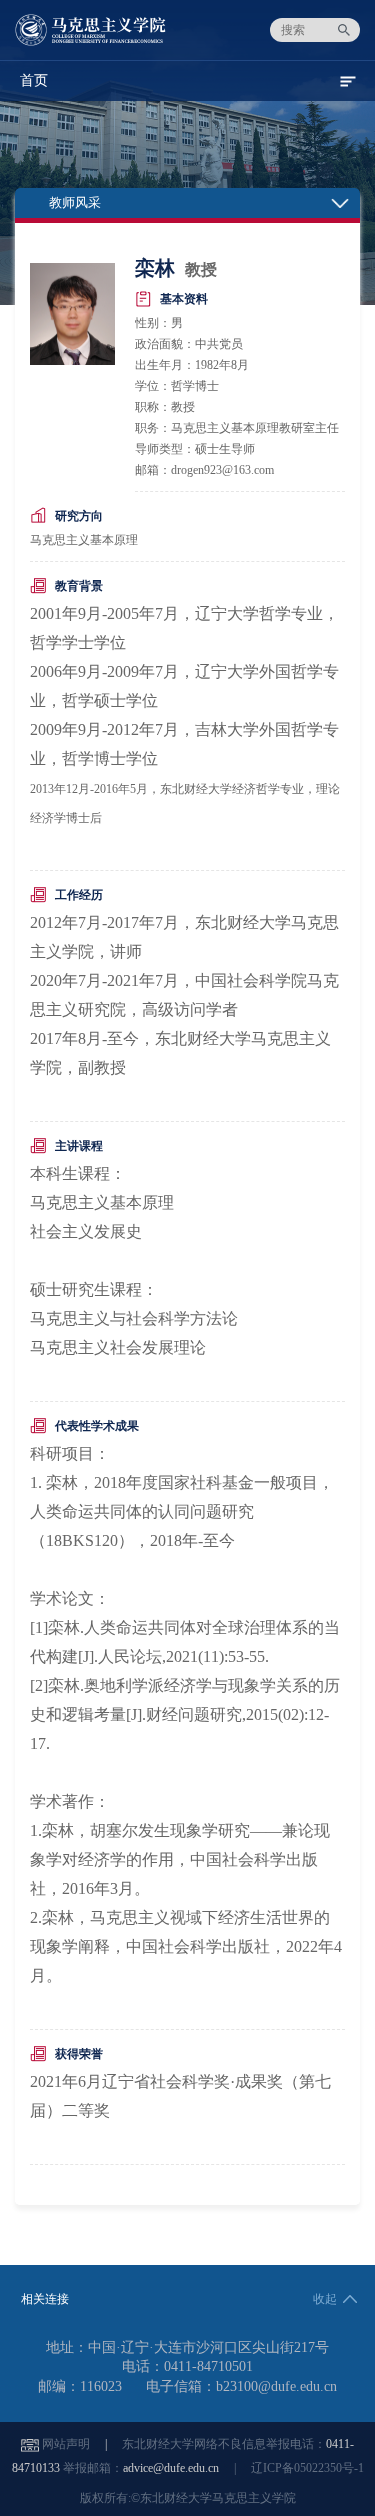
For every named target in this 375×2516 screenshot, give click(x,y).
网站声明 (66, 2444)
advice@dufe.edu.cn (171, 2468)
